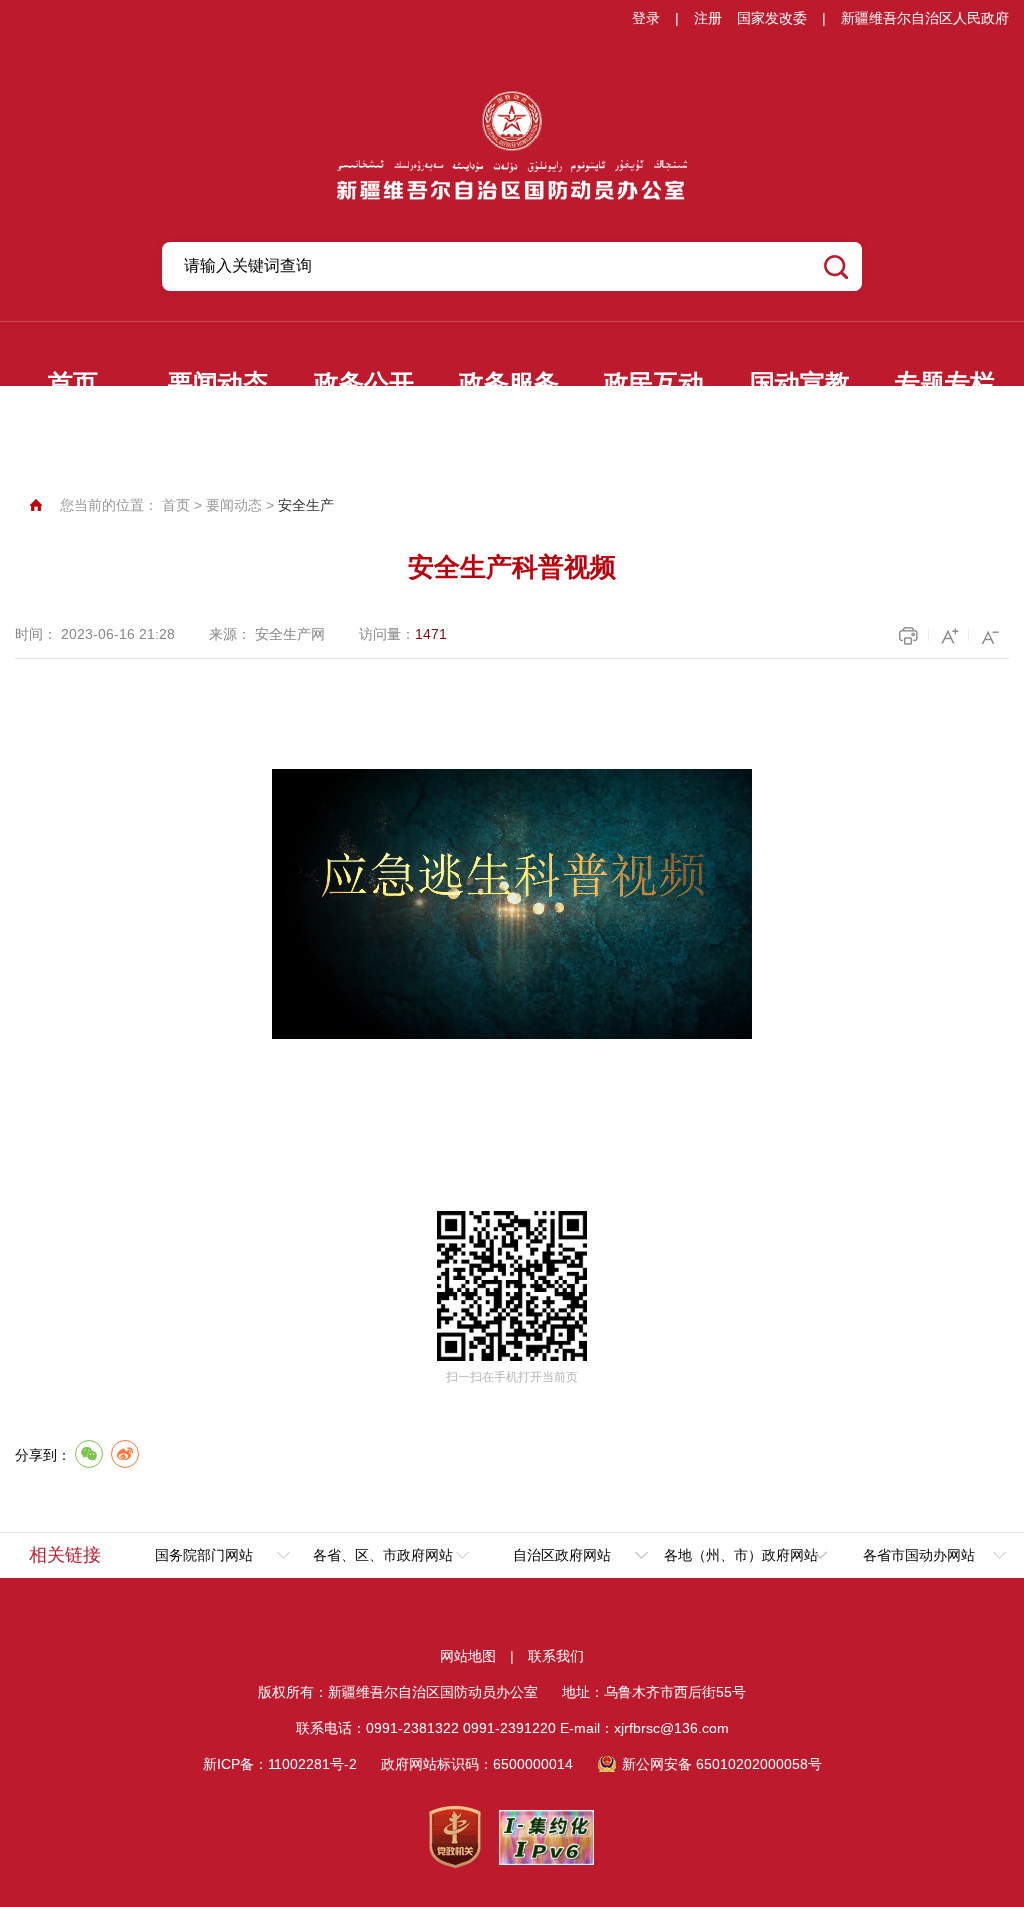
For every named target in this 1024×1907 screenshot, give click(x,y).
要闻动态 (218, 383)
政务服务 (509, 383)
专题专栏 (945, 383)
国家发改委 (772, 18)
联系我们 (556, 1656)
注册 (708, 18)
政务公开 (364, 383)
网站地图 (468, 1656)
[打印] (911, 635)
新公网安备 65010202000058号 (722, 1764)
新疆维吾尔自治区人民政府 (925, 18)
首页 (73, 383)
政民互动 (654, 383)
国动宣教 (800, 383)
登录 (646, 18)
